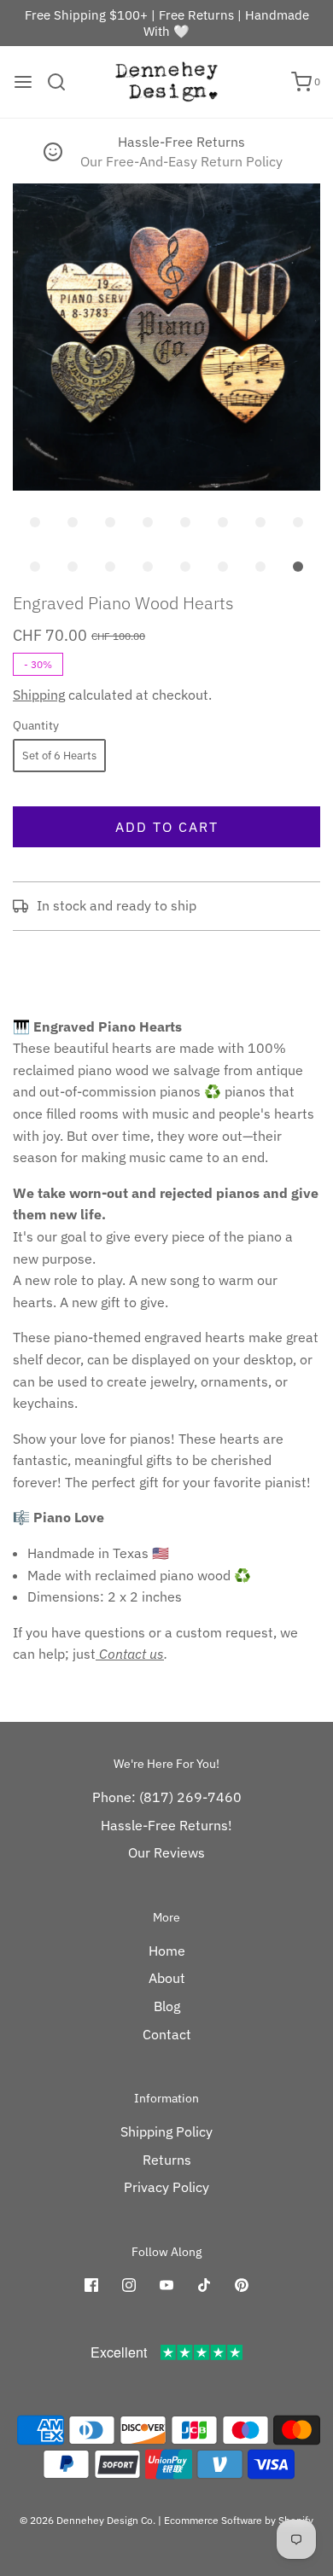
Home (167, 1951)
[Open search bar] (63, 82)
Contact (167, 2034)
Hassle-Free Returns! (166, 1825)
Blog (167, 2006)
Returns (167, 2160)
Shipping (39, 695)
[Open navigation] (23, 82)
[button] (166, 337)
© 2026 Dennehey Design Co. (88, 2520)
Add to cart (167, 827)
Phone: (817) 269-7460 (167, 1797)
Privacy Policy (166, 2187)
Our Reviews (166, 1852)
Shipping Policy (166, 2131)
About (167, 1978)
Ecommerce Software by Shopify (239, 2520)
